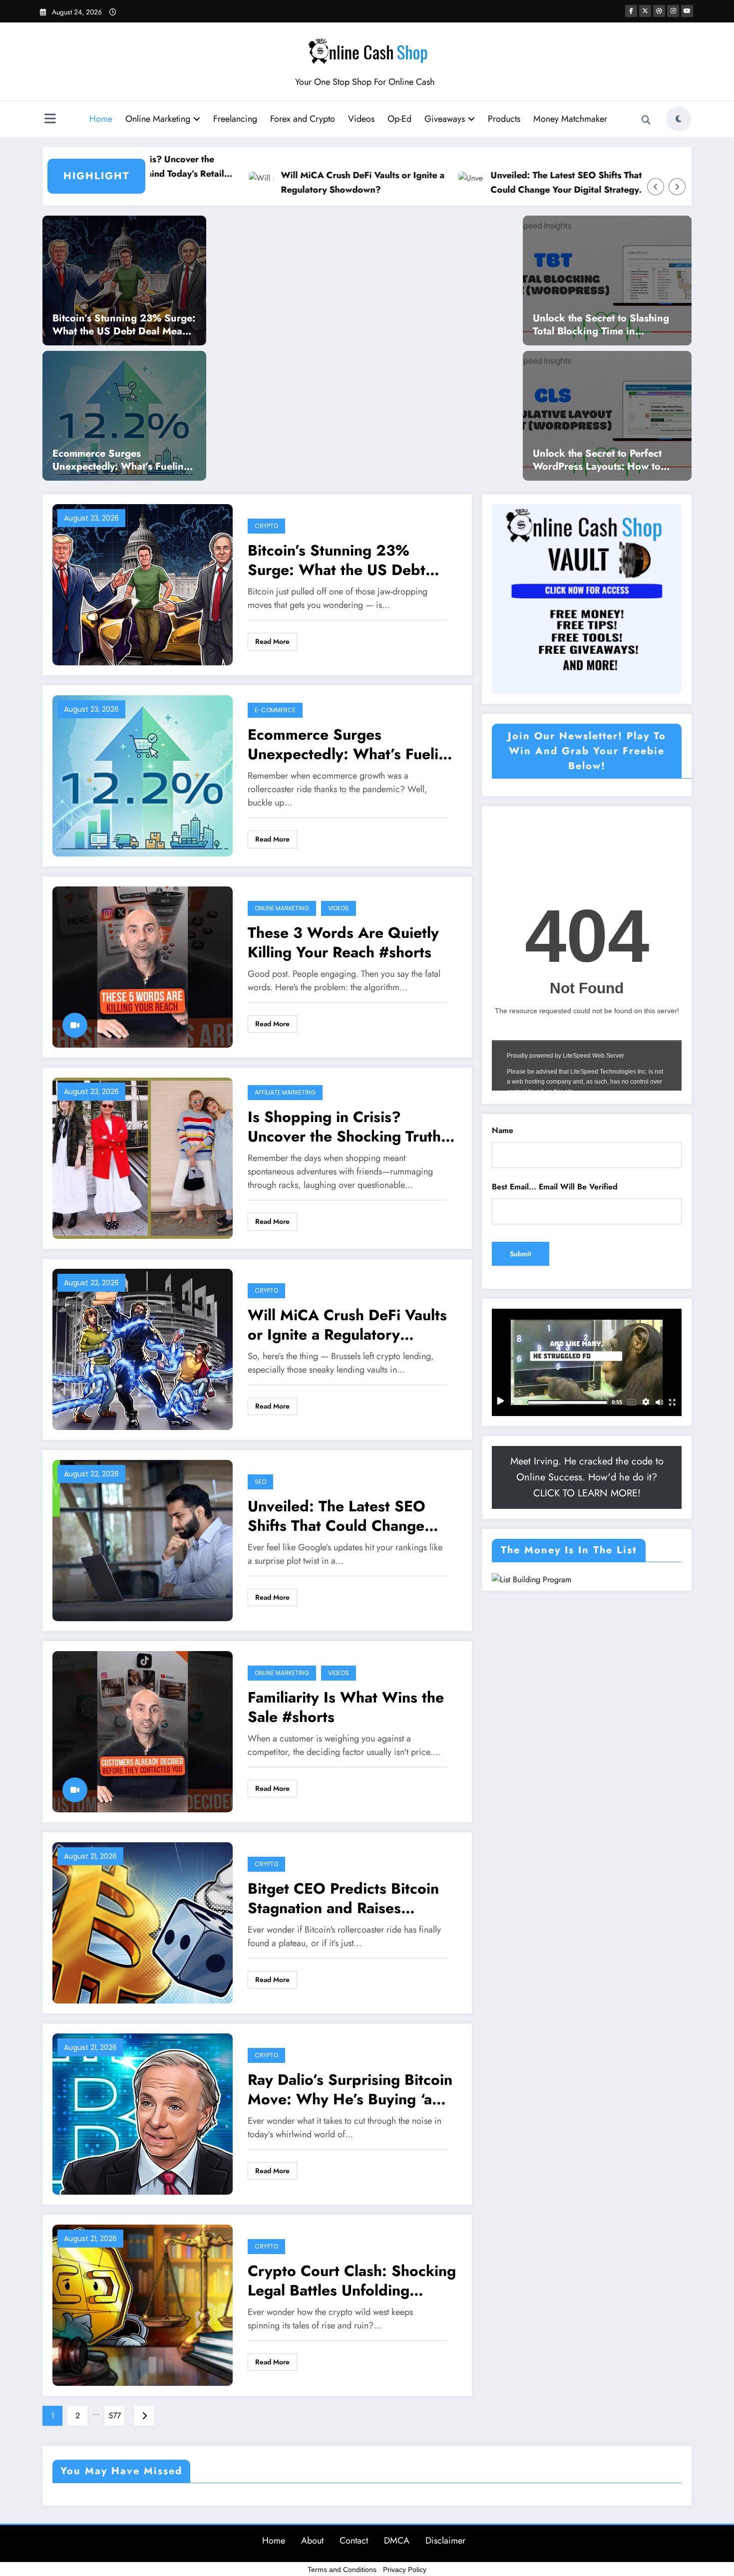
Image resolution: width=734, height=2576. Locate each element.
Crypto (266, 526)
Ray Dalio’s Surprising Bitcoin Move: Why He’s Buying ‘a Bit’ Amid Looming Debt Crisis (350, 2089)
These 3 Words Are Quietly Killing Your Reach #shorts (343, 942)
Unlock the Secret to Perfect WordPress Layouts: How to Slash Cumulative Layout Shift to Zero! (602, 460)
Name (503, 1130)
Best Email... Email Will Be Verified (555, 1187)
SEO (260, 1482)
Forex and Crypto (303, 119)
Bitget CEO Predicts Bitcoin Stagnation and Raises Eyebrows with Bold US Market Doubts (343, 1898)
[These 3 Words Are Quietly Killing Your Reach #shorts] (143, 966)
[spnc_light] (679, 119)
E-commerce (275, 710)
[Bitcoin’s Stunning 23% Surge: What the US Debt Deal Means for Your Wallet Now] (124, 280)
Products (504, 119)
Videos (361, 119)
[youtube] (687, 11)
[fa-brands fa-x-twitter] (645, 11)
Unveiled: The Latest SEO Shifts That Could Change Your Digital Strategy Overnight (498, 183)
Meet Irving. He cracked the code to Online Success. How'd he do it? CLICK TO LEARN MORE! (587, 1477)
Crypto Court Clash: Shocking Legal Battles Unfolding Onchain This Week (352, 2281)
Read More (272, 641)
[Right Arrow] (677, 187)
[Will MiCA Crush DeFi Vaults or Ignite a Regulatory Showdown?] (143, 1348)
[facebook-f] (631, 11)
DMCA (397, 2541)
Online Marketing (158, 119)
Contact (354, 2541)
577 (115, 2416)
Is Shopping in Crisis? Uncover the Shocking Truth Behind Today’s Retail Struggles (344, 1127)
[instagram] (673, 11)
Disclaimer (445, 2541)
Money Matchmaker (570, 119)
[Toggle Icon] (50, 120)
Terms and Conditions (342, 2570)
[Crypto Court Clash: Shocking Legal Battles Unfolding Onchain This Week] (143, 2304)
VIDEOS (339, 908)
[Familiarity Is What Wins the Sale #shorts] (143, 1731)
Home (101, 119)
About (312, 2541)
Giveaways (445, 119)
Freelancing (235, 119)
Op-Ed (399, 119)
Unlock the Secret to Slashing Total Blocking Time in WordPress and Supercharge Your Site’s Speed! (601, 325)
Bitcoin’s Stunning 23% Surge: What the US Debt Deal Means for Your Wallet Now (124, 325)
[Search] (646, 120)
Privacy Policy (405, 2570)
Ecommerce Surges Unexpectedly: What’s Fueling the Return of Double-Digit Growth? (121, 460)
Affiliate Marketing (285, 1092)
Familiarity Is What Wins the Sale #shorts (346, 1707)
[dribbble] (659, 11)
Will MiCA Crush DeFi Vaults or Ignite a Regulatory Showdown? (294, 182)
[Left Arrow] (656, 187)
